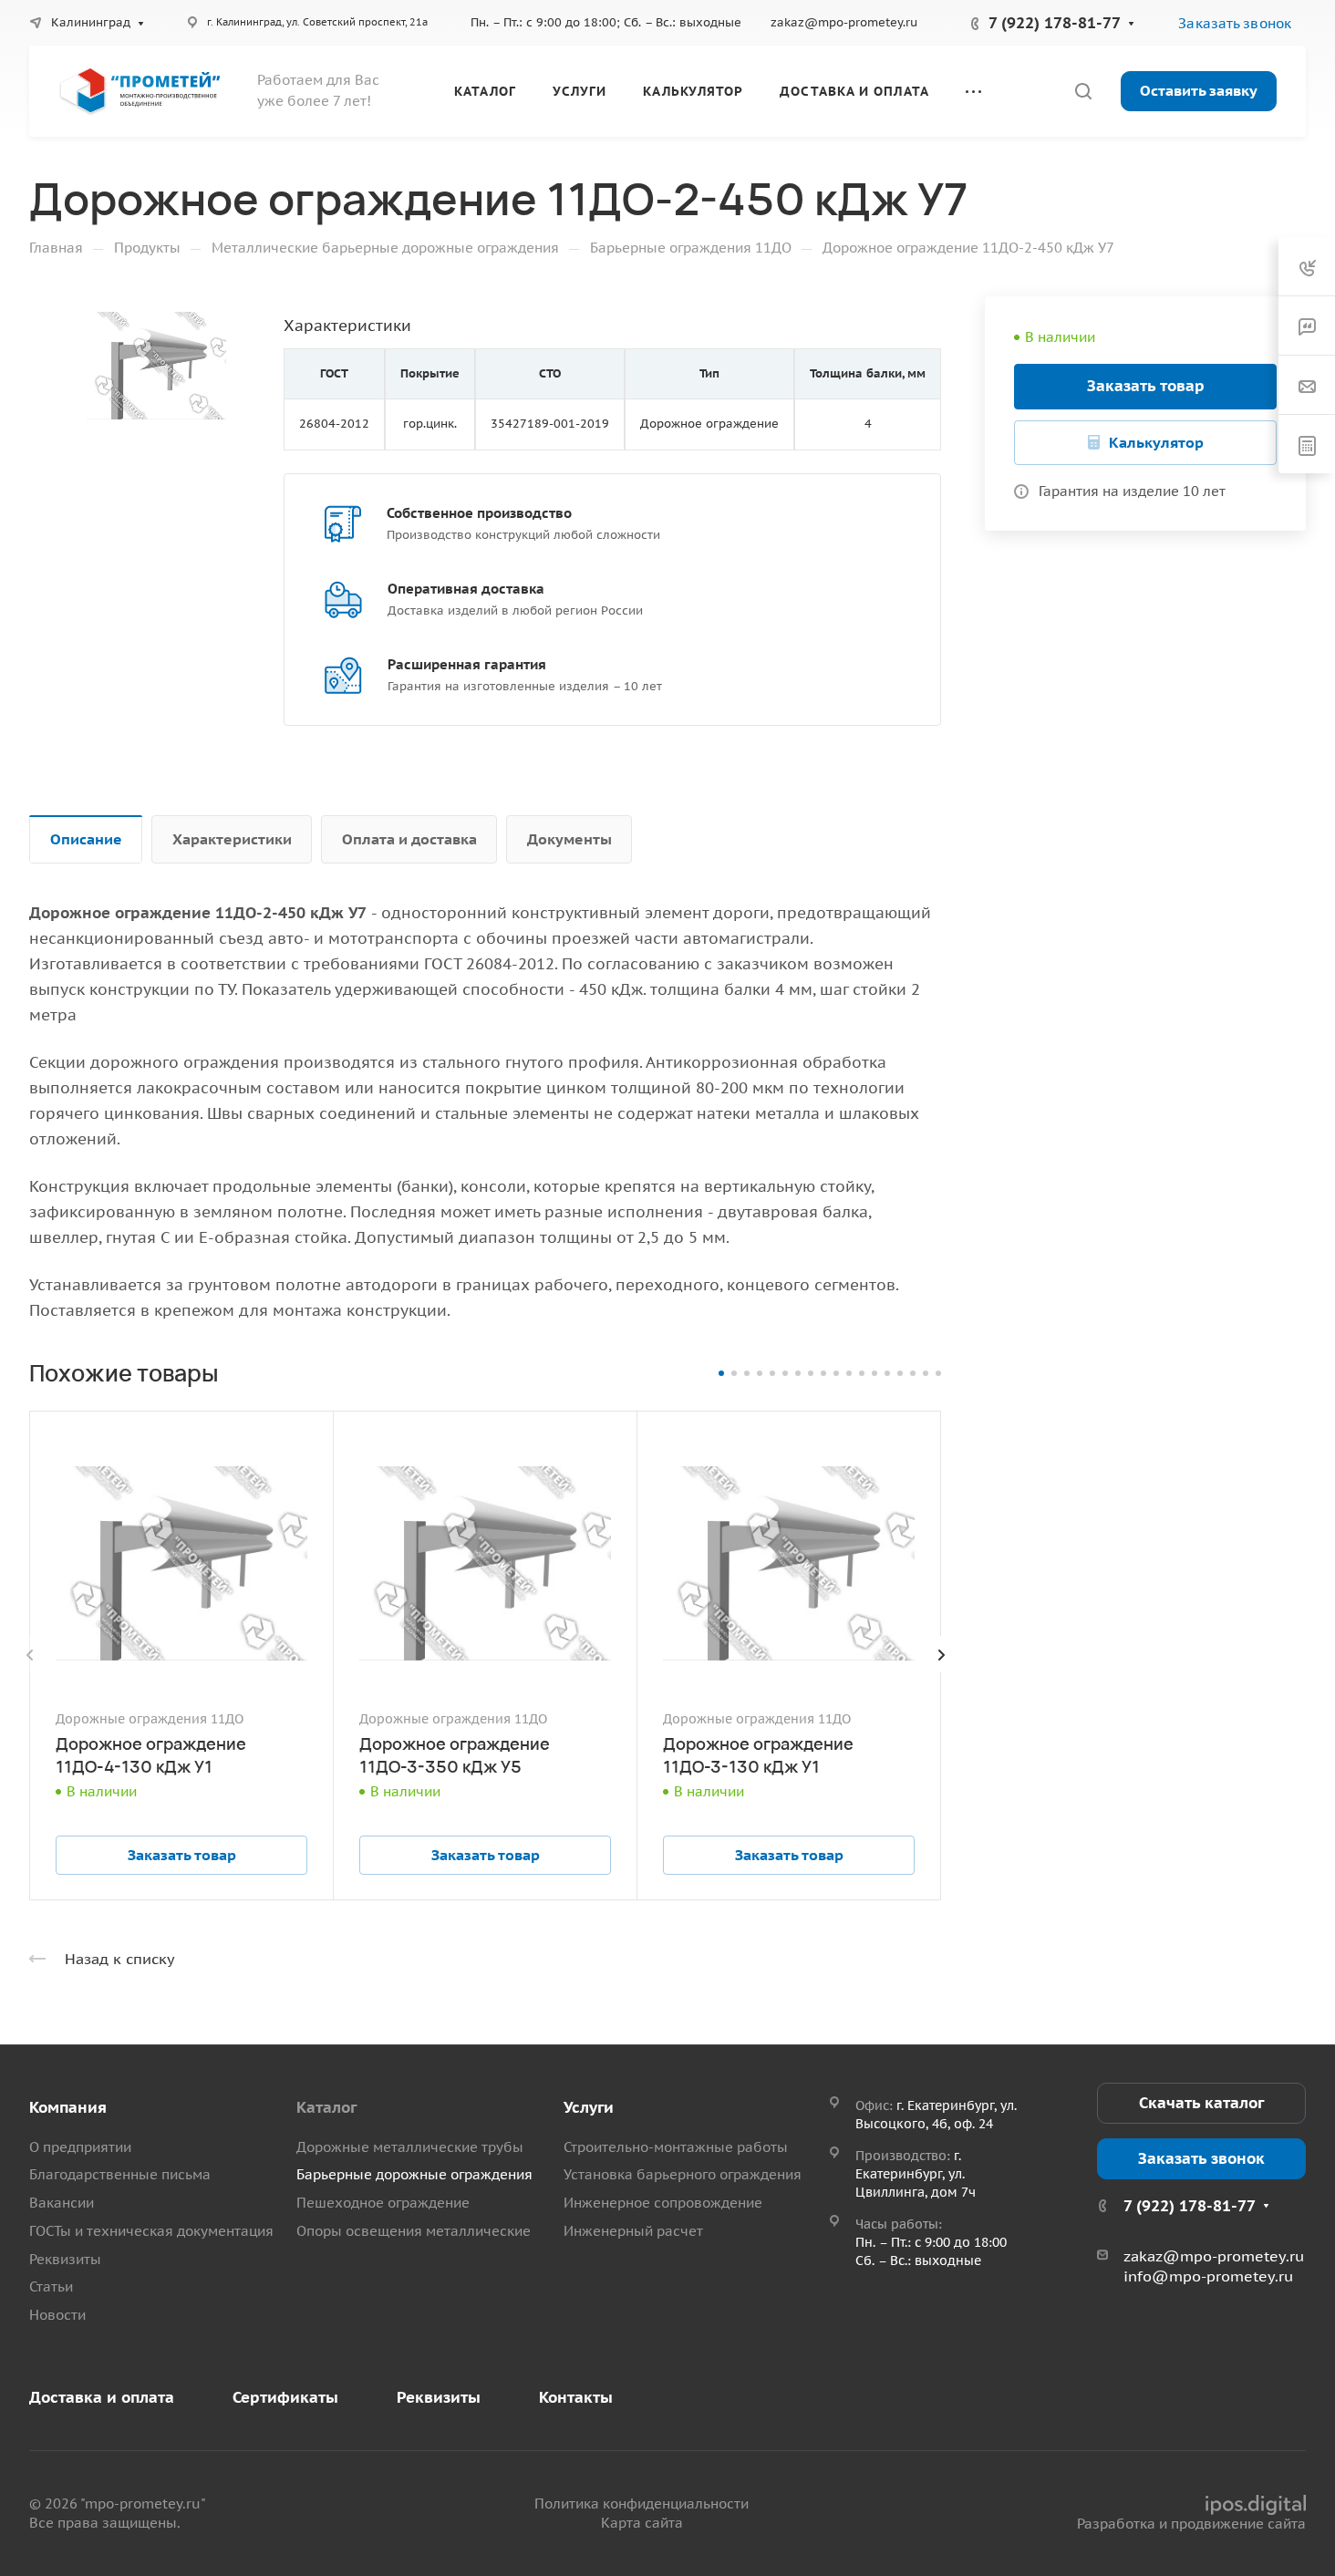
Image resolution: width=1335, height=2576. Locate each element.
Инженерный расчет (633, 2231)
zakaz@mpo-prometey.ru (844, 22)
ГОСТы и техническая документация (151, 2231)
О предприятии (80, 2147)
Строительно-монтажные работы (676, 2147)
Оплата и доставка (409, 839)
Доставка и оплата (102, 2397)
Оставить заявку (1199, 90)
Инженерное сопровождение (663, 2203)
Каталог (326, 2107)
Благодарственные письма (120, 2174)
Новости (57, 2315)
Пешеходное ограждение (383, 2203)
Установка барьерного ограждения (683, 2174)
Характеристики (232, 839)
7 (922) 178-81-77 (1055, 23)
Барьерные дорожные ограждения (414, 2174)
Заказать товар (1146, 386)
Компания (68, 2107)
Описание (86, 839)
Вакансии (62, 2203)
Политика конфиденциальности (642, 2504)
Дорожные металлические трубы (410, 2147)
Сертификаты (285, 2397)
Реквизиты (65, 2259)
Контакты (576, 2397)
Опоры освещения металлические (414, 2231)
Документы (569, 839)
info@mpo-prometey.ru (1208, 2276)
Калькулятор (1156, 442)
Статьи (51, 2286)
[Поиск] (1083, 92)
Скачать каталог (1201, 2103)
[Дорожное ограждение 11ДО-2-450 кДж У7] (156, 366)
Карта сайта (642, 2523)
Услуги (589, 2107)
